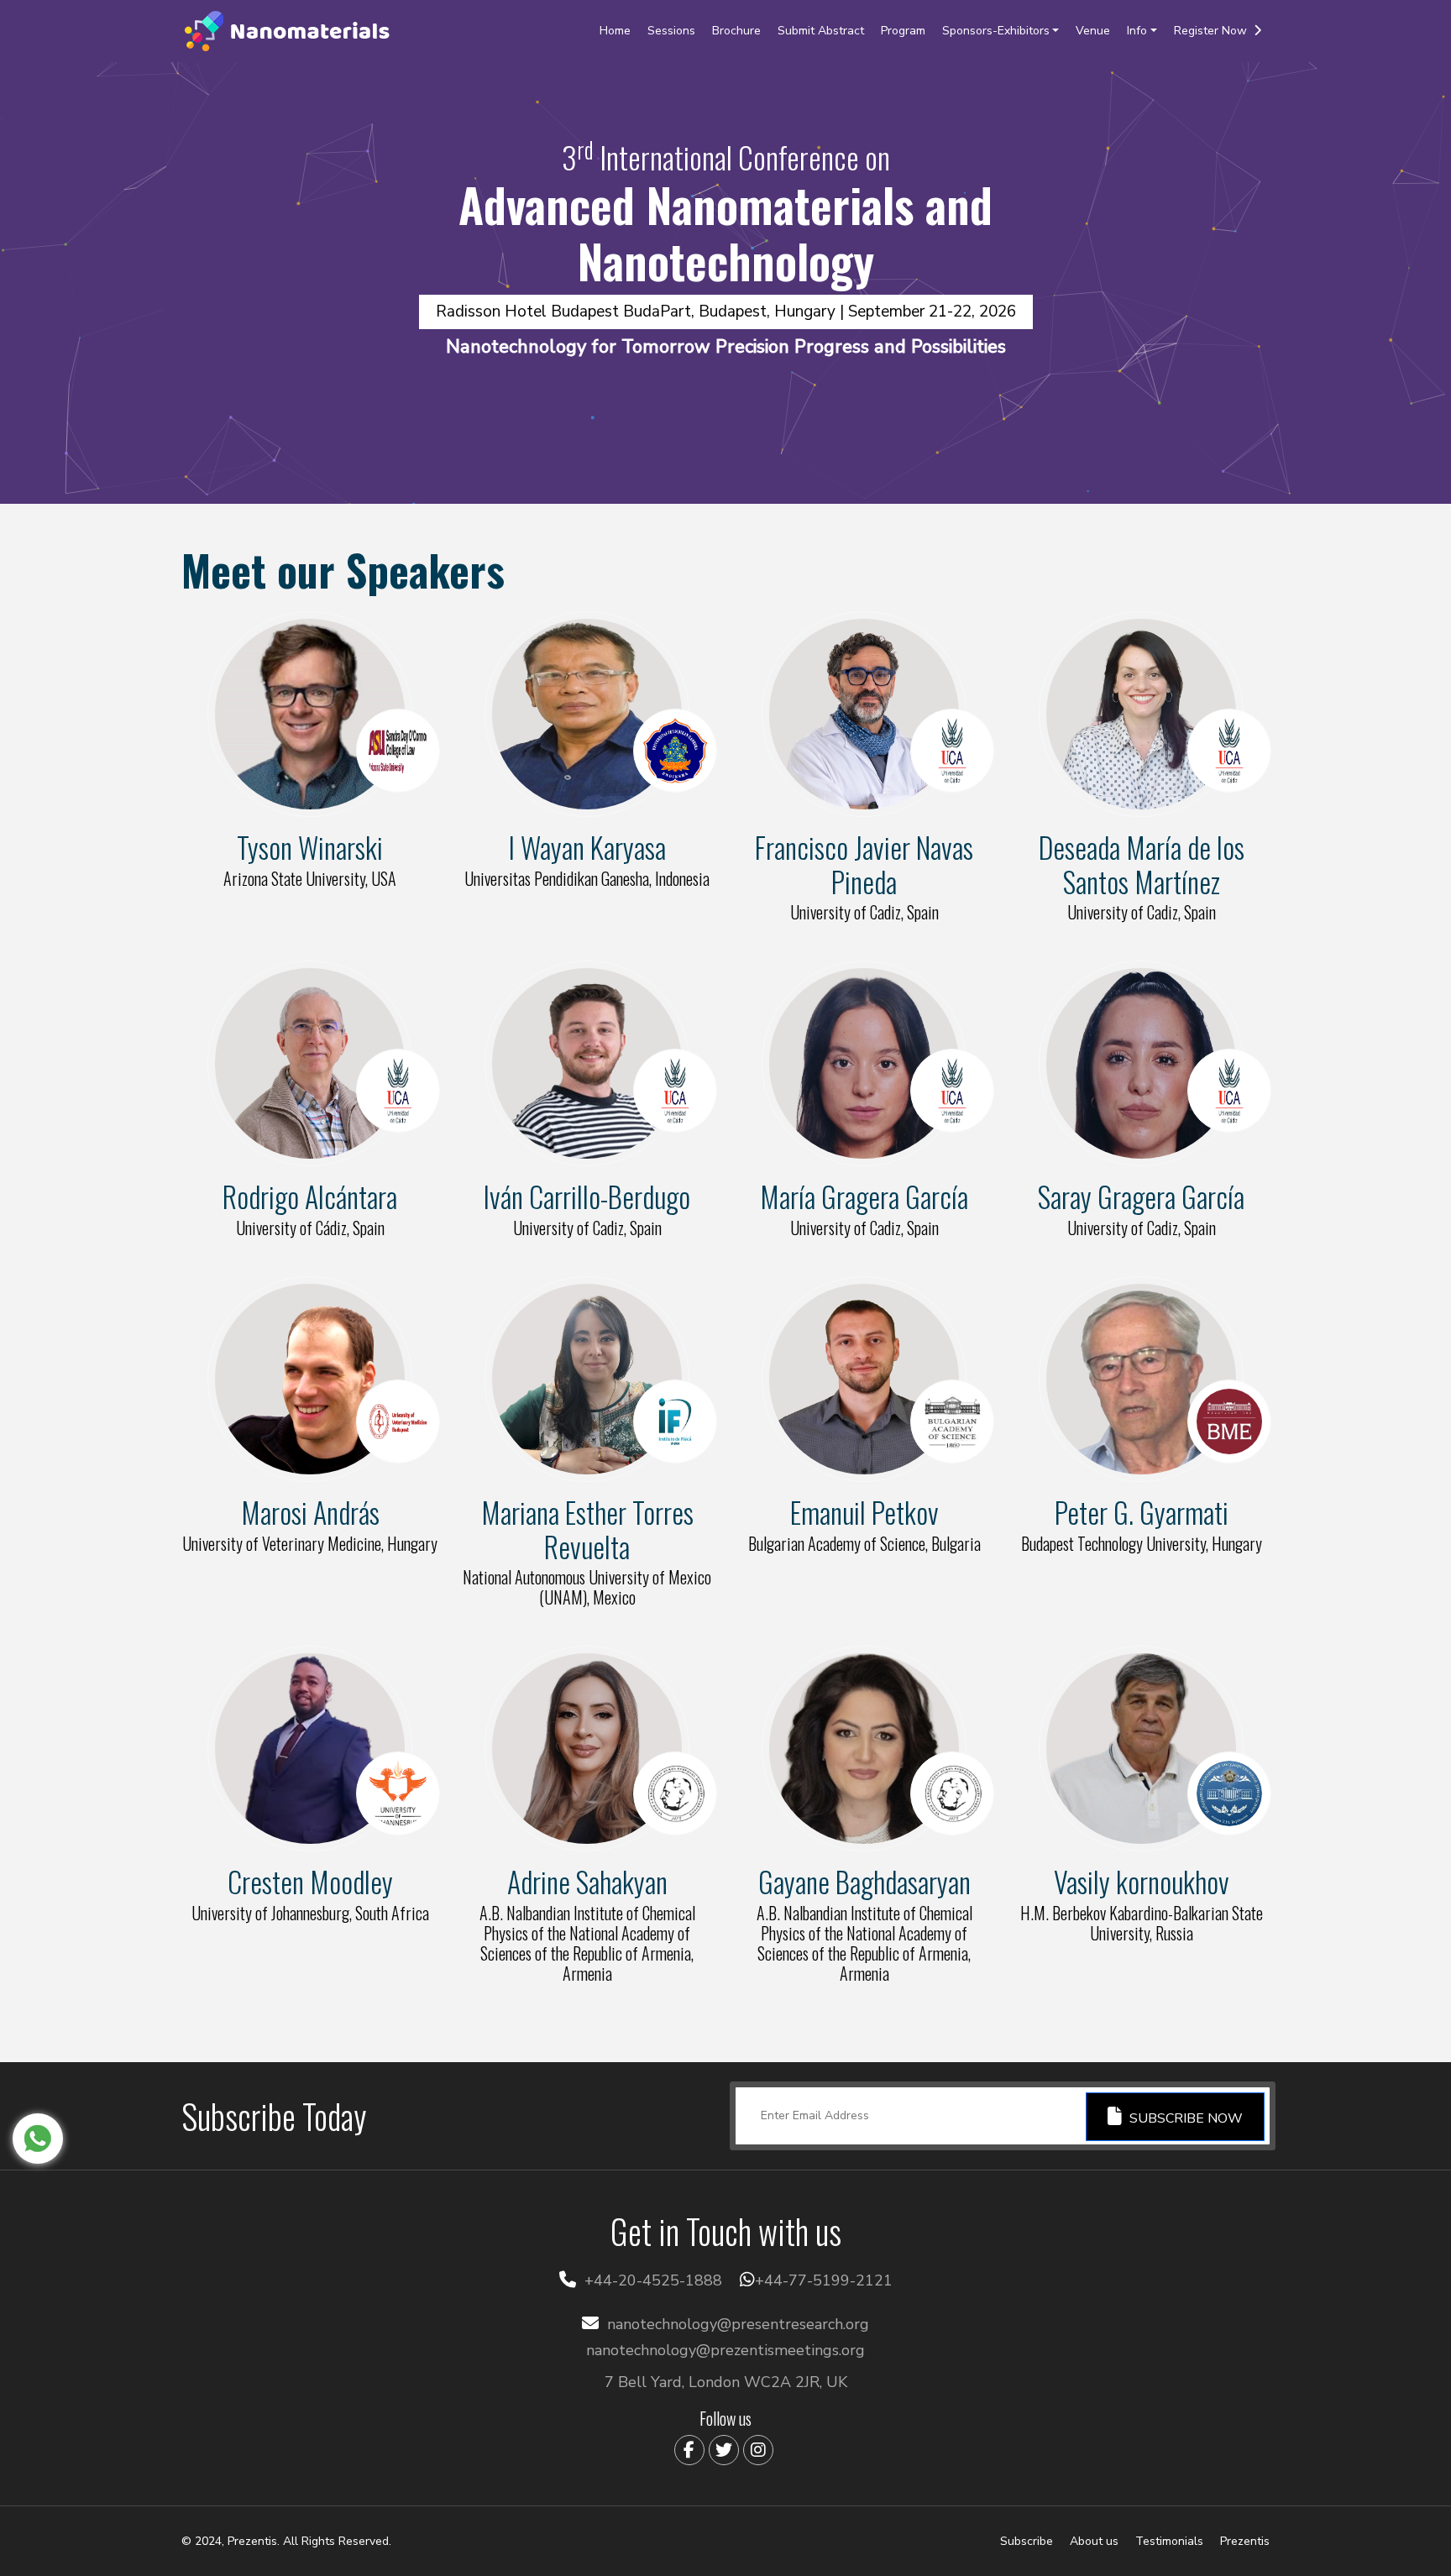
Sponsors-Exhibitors (996, 31)
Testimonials (1169, 2541)
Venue (1093, 31)
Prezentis (1245, 2541)
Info (1137, 31)
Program (903, 31)
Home (615, 31)
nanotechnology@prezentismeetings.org (725, 2350)
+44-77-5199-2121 (824, 2280)
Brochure (736, 31)
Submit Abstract (821, 31)
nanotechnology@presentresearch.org (738, 2324)
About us (1094, 2541)
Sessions (671, 31)
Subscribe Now (1184, 2118)
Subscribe (1027, 2541)
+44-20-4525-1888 (653, 2280)
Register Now (1214, 31)
